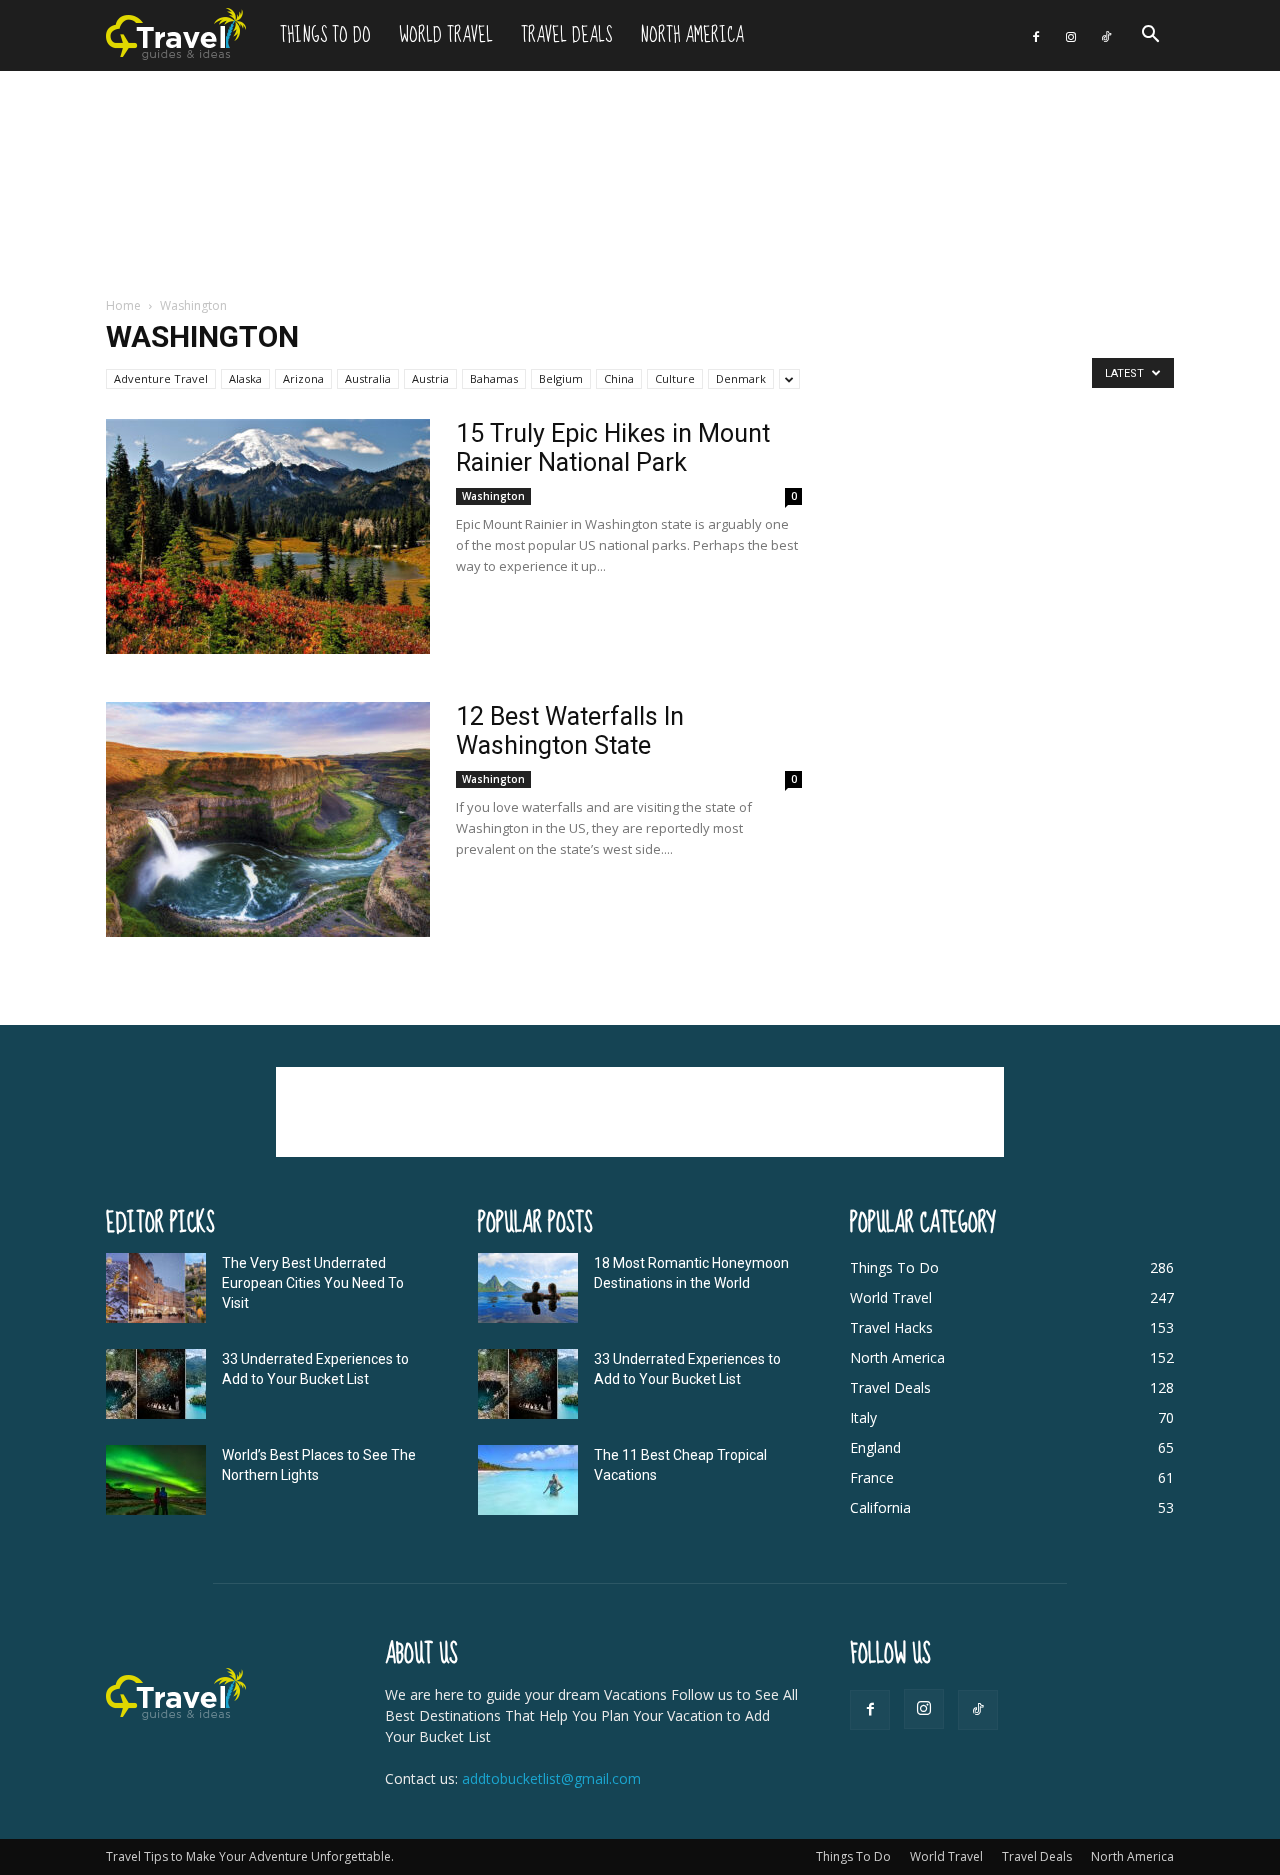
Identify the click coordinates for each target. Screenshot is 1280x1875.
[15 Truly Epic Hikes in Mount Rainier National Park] (268, 536)
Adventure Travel (161, 378)
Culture (675, 378)
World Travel (446, 35)
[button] (1150, 36)
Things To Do (325, 35)
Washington (493, 496)
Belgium (561, 378)
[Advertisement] (640, 185)
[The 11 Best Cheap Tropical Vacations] (528, 1480)
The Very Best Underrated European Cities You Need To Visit (313, 1283)
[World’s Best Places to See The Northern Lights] (156, 1480)
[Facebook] (1036, 35)
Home (123, 305)
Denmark (741, 378)
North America (692, 35)
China (619, 378)
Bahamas (494, 378)
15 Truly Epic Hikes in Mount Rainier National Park (613, 448)
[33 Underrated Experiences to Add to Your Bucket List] (156, 1384)
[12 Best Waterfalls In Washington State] (268, 819)
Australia (368, 378)
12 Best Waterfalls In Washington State (570, 731)
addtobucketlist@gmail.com (551, 1778)
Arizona (303, 378)
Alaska (245, 378)
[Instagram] (1071, 35)
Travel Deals (566, 35)
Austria (430, 378)
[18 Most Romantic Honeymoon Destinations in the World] (528, 1288)
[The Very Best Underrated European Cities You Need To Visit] (156, 1288)
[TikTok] (1106, 35)
